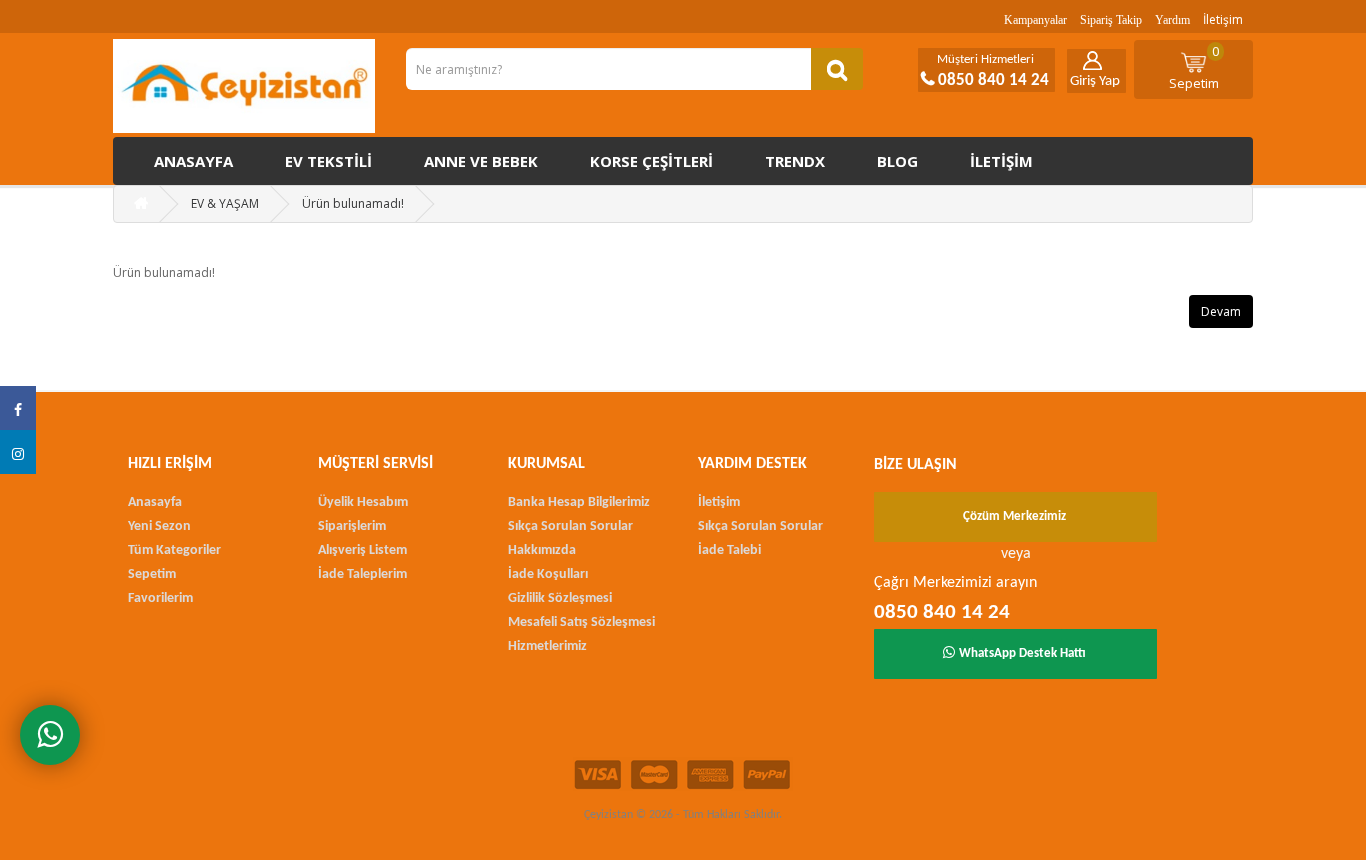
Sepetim (1194, 67)
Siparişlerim (352, 526)
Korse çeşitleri (651, 161)
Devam (1221, 311)
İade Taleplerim (362, 574)
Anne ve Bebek (481, 161)
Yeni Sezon (159, 526)
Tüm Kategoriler (174, 550)
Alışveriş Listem (362, 550)
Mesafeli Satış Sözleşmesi (581, 622)
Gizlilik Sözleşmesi (560, 598)
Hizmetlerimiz (547, 646)
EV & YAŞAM (225, 203)
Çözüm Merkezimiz (1014, 516)
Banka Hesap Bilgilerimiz (579, 502)
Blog (897, 161)
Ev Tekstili (328, 161)
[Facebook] (18, 408)
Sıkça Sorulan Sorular (570, 526)
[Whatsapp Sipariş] (50, 735)
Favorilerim (160, 598)
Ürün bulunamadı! (353, 203)
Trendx (795, 161)
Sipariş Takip (1111, 20)
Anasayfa (193, 161)
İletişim (1223, 19)
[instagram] (18, 452)
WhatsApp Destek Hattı (1022, 653)
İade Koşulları (548, 574)
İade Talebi (729, 550)
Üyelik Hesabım (363, 502)
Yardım (1172, 20)
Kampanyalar (1035, 20)
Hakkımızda (542, 550)
